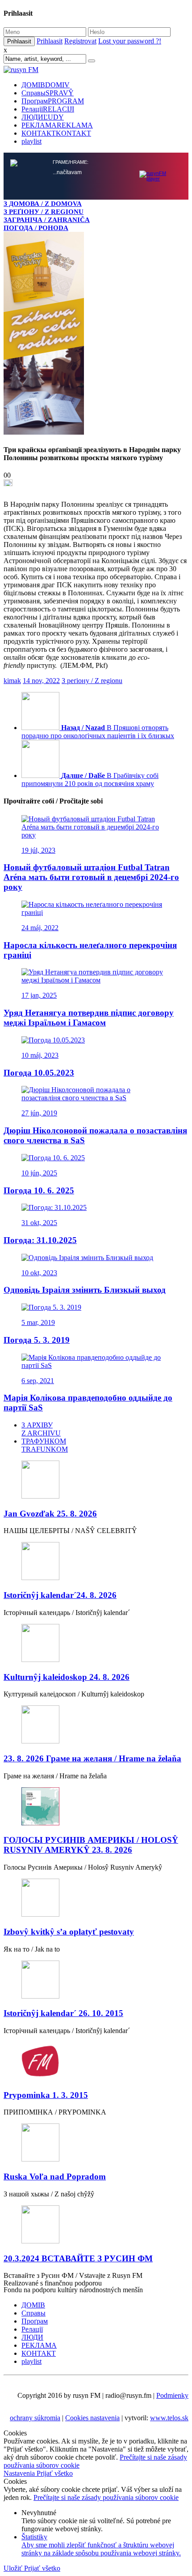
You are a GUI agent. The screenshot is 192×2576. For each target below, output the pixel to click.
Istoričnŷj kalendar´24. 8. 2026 (60, 1595)
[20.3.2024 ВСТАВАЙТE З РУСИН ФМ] (96, 2225)
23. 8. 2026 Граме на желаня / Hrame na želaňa (92, 1758)
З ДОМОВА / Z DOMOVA (43, 203)
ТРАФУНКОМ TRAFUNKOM (45, 1445)
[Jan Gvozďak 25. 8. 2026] (96, 1480)
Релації (48, 109)
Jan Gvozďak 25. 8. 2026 (50, 1514)
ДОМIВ (46, 85)
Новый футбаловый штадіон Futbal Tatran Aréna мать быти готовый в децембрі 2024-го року (91, 877)
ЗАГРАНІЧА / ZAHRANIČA (47, 220)
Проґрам (53, 101)
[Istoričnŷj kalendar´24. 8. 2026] (96, 1562)
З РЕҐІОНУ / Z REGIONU (44, 211)
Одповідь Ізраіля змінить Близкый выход (85, 1290)
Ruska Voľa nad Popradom (55, 2177)
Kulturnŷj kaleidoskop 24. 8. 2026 (67, 1677)
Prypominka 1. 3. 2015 (46, 2095)
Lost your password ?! (130, 41)
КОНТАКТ (56, 133)
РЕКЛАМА (57, 125)
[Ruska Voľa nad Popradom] (96, 2143)
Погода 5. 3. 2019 (37, 1340)
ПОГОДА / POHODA (36, 228)
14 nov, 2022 (41, 681)
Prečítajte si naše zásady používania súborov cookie (106, 2497)
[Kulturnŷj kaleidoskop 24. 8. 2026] (96, 1644)
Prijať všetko (55, 2473)
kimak (12, 681)
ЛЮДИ (43, 117)
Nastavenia (20, 2473)
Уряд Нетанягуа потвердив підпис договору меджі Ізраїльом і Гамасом (89, 1018)
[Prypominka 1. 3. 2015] (96, 2062)
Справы (48, 93)
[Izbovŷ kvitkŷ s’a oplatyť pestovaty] (96, 1899)
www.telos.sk (169, 2418)
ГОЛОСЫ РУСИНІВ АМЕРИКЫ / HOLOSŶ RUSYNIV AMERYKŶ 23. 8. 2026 (91, 1845)
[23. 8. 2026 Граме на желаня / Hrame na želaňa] (96, 1725)
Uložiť (14, 2568)
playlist (31, 141)
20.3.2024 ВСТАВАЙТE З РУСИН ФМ (78, 2258)
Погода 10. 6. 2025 (39, 1190)
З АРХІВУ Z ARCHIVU (41, 1429)
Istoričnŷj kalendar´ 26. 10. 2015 (63, 2013)
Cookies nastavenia (92, 2418)
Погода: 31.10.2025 (40, 1240)
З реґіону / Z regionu (92, 681)
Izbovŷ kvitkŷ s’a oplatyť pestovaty (69, 1932)
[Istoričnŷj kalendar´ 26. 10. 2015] (96, 1980)
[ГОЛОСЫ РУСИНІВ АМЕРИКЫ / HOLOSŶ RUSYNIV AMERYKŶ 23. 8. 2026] (96, 1807)
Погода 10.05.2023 (39, 1073)
